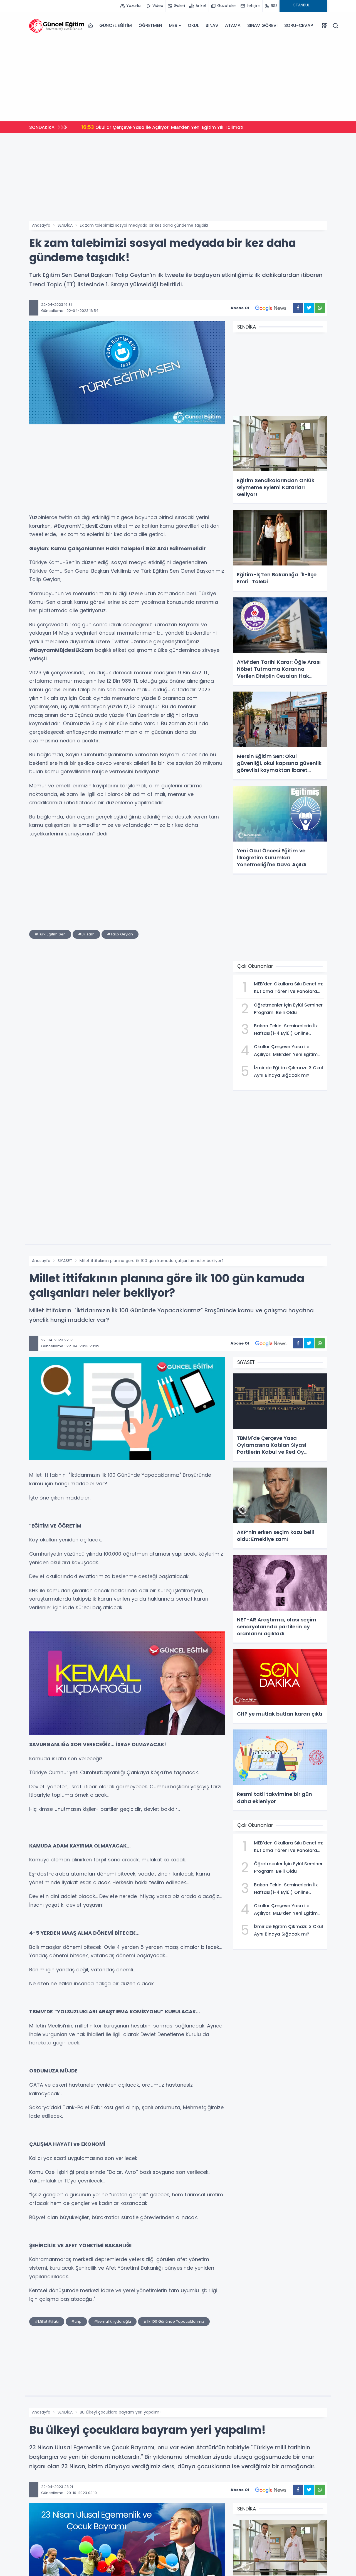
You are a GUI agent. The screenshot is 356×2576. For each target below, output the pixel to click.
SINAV (212, 25)
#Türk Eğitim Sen (50, 934)
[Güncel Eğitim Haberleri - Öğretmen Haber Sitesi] (57, 26)
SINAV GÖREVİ (262, 25)
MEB (173, 25)
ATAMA (233, 25)
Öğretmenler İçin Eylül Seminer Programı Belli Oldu (144, 127)
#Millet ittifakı (47, 2321)
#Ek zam (86, 934)
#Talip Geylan (120, 934)
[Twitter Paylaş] (309, 308)
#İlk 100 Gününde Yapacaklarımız (174, 2321)
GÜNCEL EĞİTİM (116, 25)
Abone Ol (240, 308)
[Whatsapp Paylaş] (320, 308)
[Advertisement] (178, 78)
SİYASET (65, 1261)
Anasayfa (41, 225)
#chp (76, 2321)
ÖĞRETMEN (150, 25)
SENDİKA (65, 225)
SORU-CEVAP (299, 25)
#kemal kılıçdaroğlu (113, 2321)
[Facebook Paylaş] (298, 308)
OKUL (193, 25)
